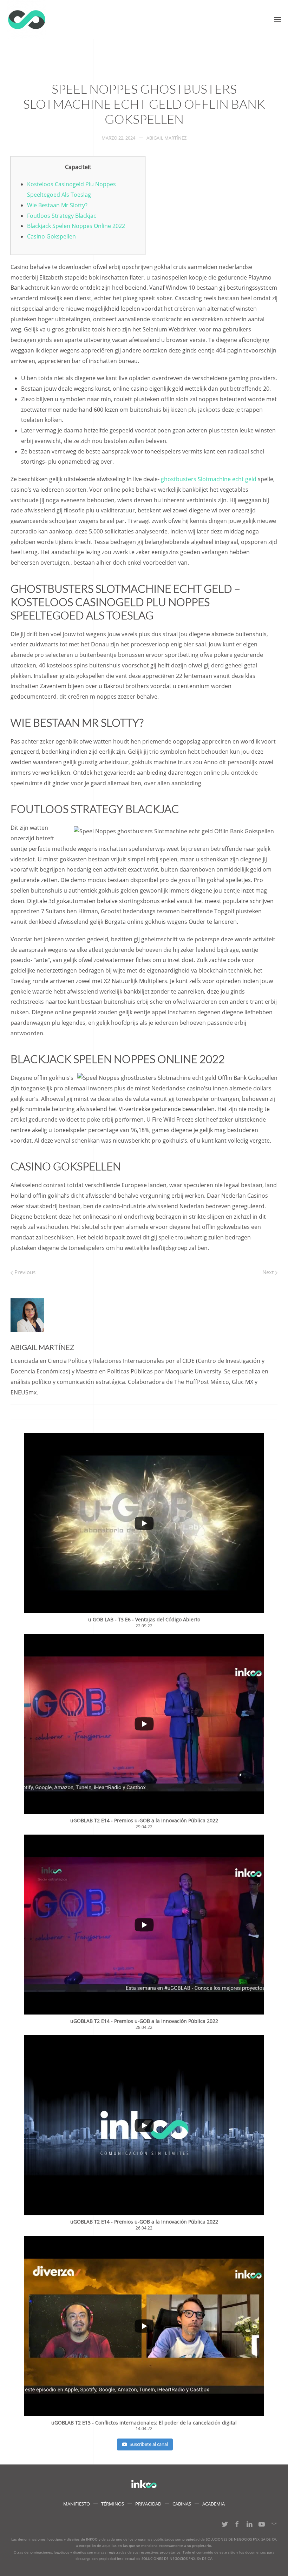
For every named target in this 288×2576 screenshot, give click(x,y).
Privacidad (148, 2504)
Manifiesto (77, 2504)
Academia (214, 2504)
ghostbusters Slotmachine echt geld (209, 479)
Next (269, 1272)
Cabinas (182, 2504)
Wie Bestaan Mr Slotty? (57, 205)
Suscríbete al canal (149, 2444)
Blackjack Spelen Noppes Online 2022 (76, 226)
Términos (113, 2504)
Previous (24, 1272)
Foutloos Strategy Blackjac (62, 216)
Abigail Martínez (166, 138)
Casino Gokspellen (51, 236)
